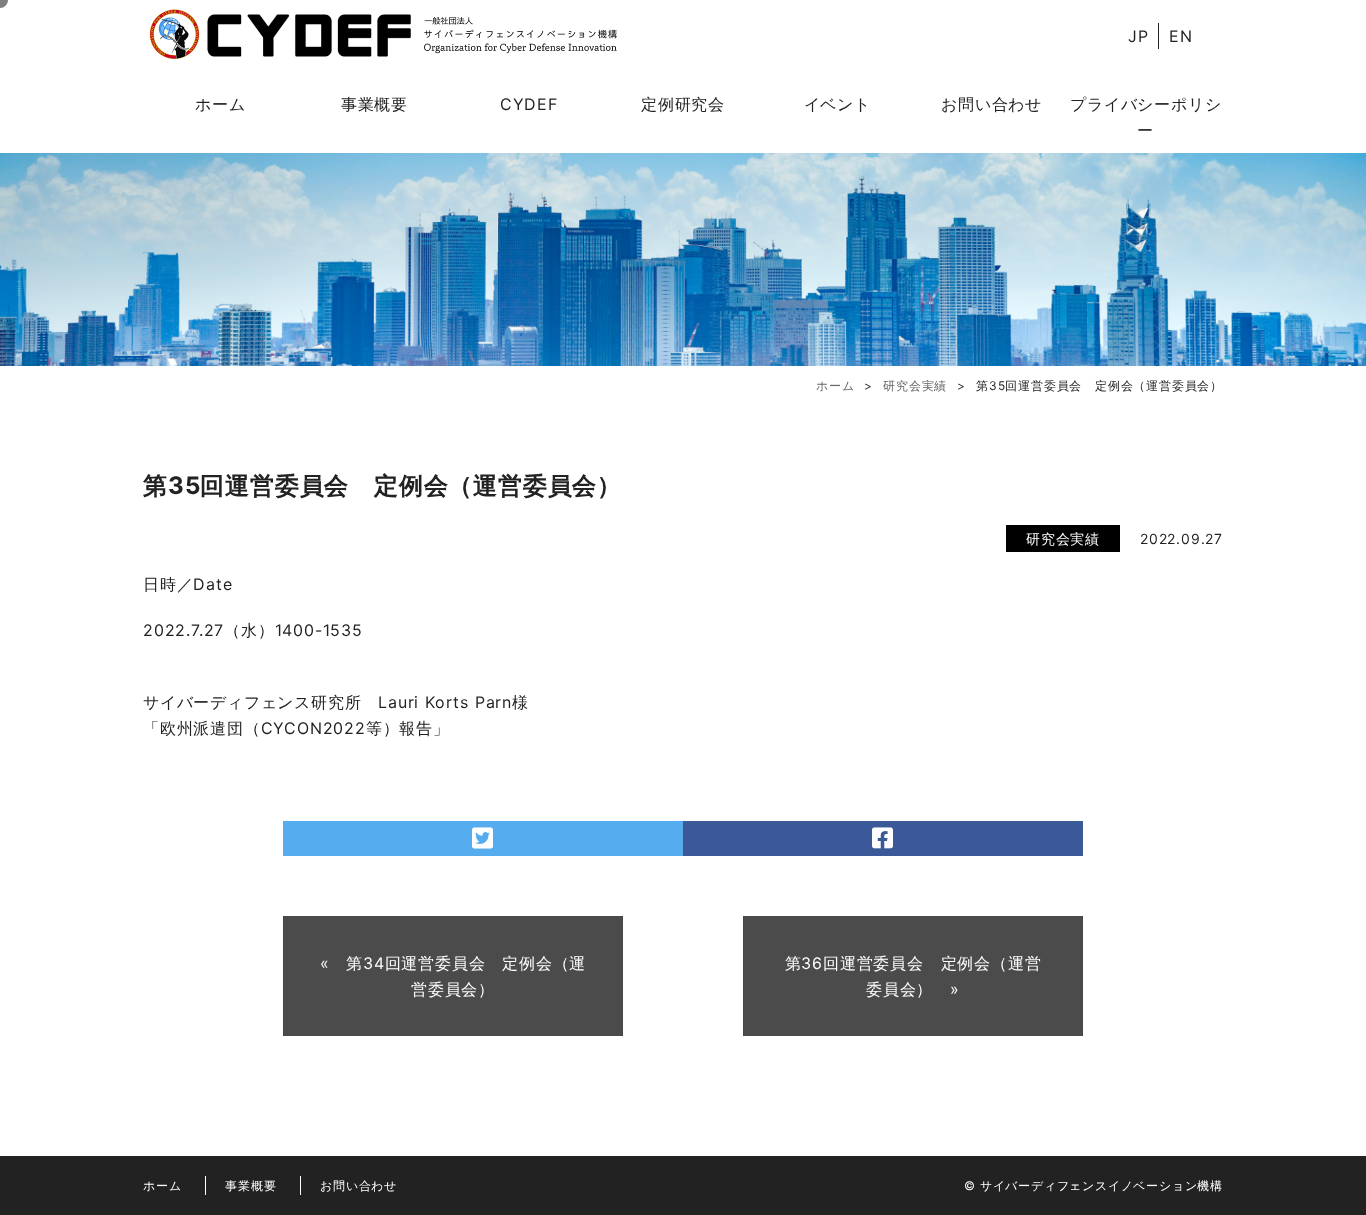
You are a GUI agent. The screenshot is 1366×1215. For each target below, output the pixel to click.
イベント (837, 104)
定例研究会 (683, 104)
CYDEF (529, 104)
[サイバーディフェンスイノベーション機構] (383, 35)
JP (1138, 36)
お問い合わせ (991, 104)
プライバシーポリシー (1145, 117)
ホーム (220, 104)
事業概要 (374, 104)
